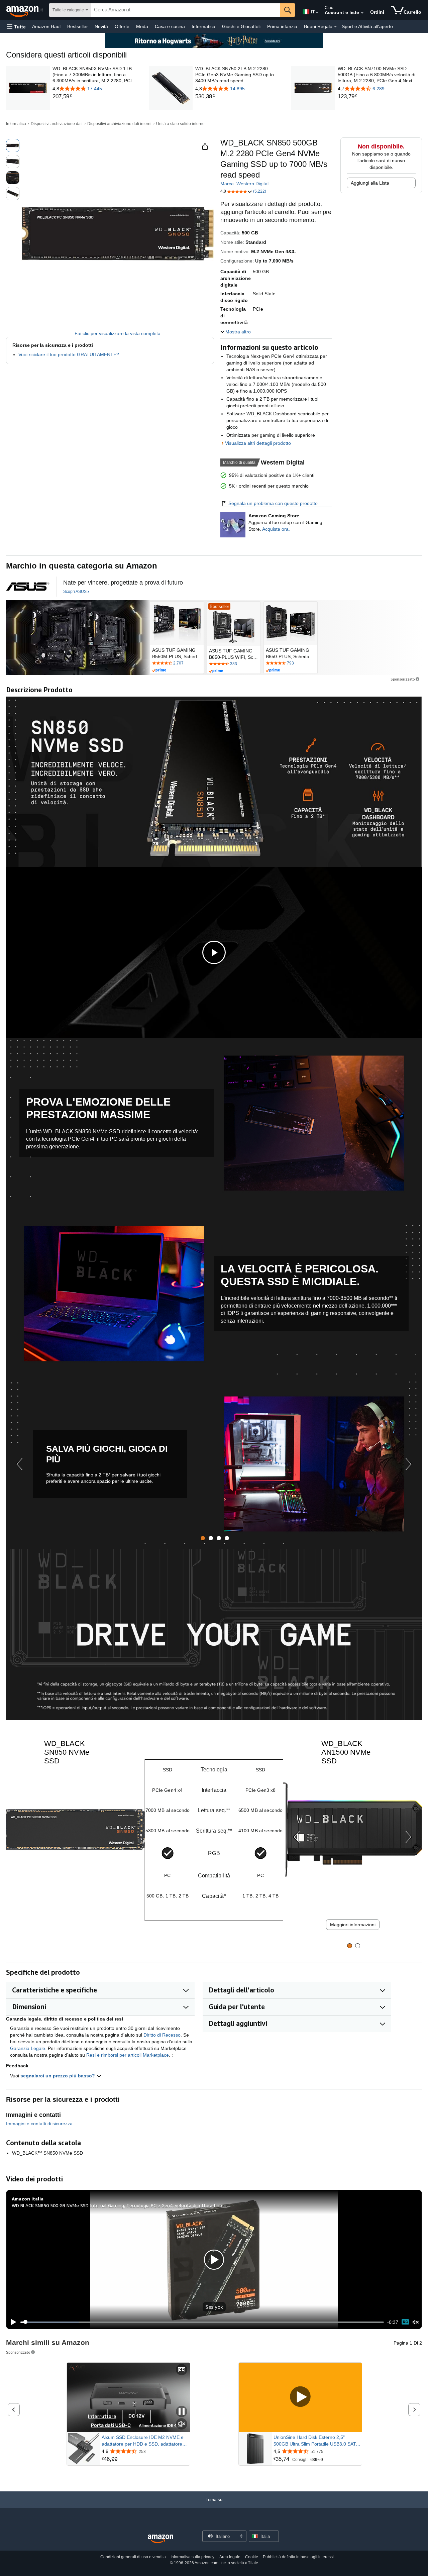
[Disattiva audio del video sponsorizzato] (182, 2424)
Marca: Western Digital (244, 184)
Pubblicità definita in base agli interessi (298, 2557)
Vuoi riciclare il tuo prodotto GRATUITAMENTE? (69, 354)
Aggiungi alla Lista (370, 183)
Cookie (252, 2557)
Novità (101, 26)
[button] (16, 27)
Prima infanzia (282, 26)
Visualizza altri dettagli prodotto (258, 443)
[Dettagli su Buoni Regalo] (335, 27)
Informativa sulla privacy (192, 2557)
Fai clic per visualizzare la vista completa (118, 333)
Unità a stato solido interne (180, 124)
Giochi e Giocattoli (241, 26)
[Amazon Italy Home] (160, 2539)
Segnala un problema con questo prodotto (273, 503)
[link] (95, 97)
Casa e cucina (170, 26)
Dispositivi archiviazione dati (57, 124)
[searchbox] (186, 10)
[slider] (202, 2322)
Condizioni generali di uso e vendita (133, 2557)
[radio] (13, 145)
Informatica (203, 26)
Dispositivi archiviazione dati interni (119, 124)
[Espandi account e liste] (362, 13)
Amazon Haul (46, 26)
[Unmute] (416, 2322)
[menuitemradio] (405, 2322)
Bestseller (78, 26)
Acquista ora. (276, 529)
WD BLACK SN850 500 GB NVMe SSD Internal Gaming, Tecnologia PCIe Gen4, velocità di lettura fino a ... (121, 2205)
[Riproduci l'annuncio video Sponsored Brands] (300, 2397)
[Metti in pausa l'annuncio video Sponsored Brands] (182, 2412)
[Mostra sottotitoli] (182, 2370)
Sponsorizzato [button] (403, 679)
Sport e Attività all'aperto (367, 26)
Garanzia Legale (28, 2048)
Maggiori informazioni (353, 1925)
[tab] (203, 1538)
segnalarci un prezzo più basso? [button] (58, 2076)
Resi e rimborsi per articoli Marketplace (128, 2055)
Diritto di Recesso (162, 2035)
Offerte (122, 26)
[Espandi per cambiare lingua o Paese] (317, 13)
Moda (142, 26)
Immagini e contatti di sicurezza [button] (39, 2124)
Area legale (230, 2557)
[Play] (12, 2322)
